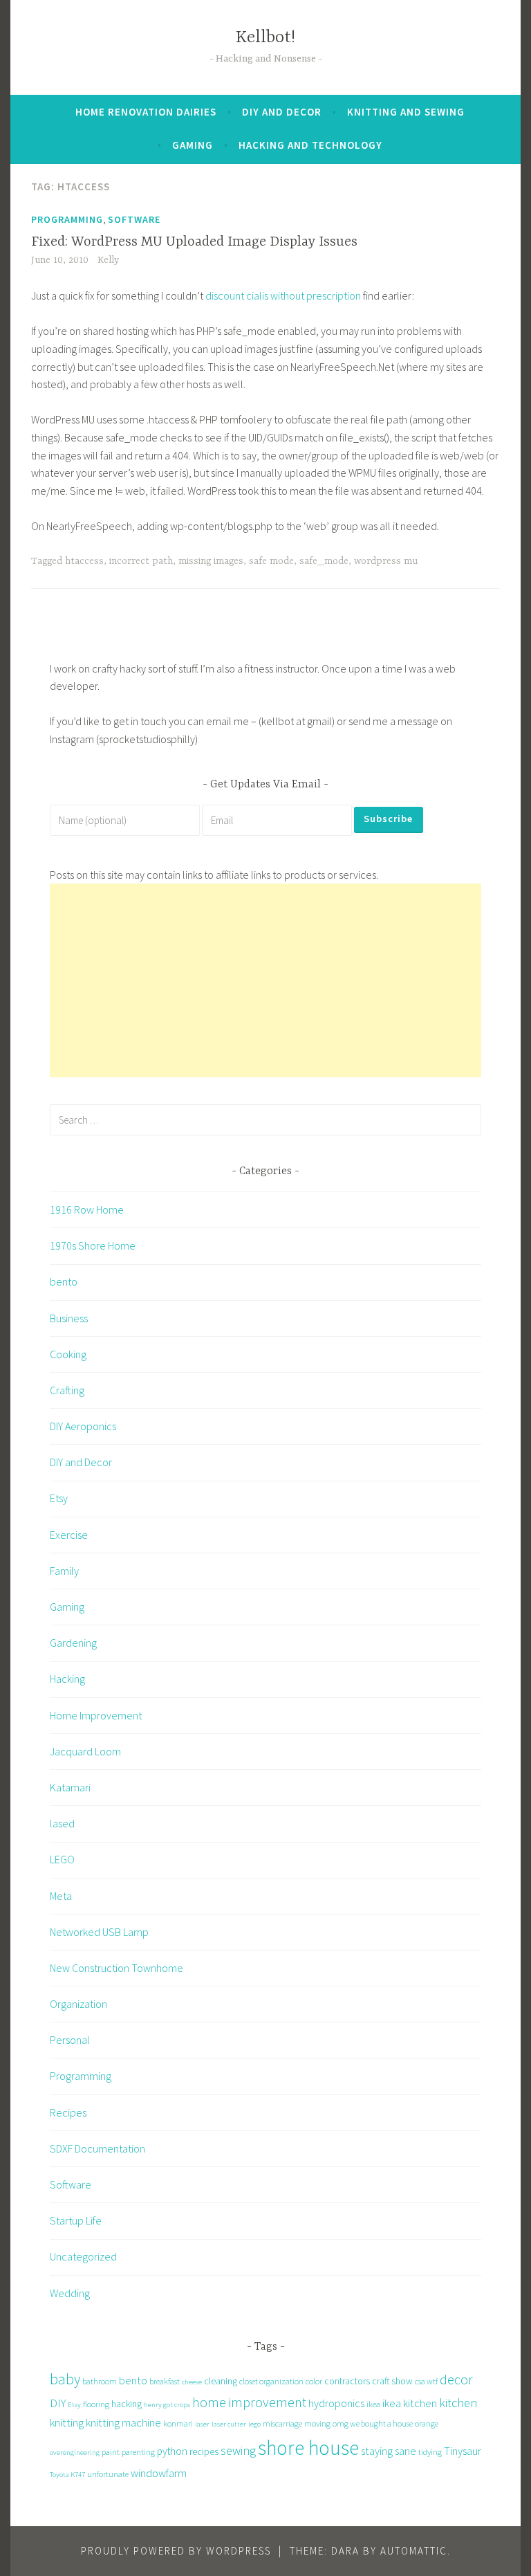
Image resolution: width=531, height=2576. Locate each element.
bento (64, 1281)
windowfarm (159, 2473)
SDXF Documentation (97, 2148)
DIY (58, 2403)
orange (427, 2423)
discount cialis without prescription (283, 295)
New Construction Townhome (117, 1968)
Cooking (68, 1354)
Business (69, 1318)
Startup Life (76, 2220)
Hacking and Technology (310, 145)
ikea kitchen (410, 2403)
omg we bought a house (373, 2423)
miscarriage (282, 2423)
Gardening (73, 1643)
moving (317, 2423)
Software (134, 219)
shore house (308, 2448)
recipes (204, 2451)
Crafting (67, 1390)
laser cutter (229, 2424)
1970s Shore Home (93, 1245)
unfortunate (108, 2474)
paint (111, 2452)
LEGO (62, 1859)
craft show (392, 2381)
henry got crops (167, 2405)
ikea (373, 2404)
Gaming (193, 145)
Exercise (69, 1535)
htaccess (84, 561)
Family (64, 1571)
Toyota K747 (67, 2475)
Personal (70, 2040)
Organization (78, 2004)
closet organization (271, 2381)
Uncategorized (83, 2256)
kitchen (458, 2403)
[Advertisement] (265, 980)
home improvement (249, 2402)
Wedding (70, 2293)
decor (456, 2379)
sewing (238, 2450)
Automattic (414, 2551)
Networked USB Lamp (99, 1932)
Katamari (70, 1787)
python (172, 2451)
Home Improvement (96, 1715)
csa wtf (426, 2381)
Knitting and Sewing (406, 112)
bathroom (100, 2381)
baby (65, 2379)
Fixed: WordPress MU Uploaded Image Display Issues (194, 242)
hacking (127, 2404)
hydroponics (336, 2403)
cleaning (221, 2381)
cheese (192, 2382)
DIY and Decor (282, 112)
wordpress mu (386, 561)
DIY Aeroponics (83, 1426)
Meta (61, 1896)
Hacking (67, 1679)
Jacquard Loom (85, 1751)
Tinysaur (463, 2451)
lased (62, 1823)
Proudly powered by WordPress (176, 2551)
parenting (138, 2452)
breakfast (165, 2381)
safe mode (271, 561)
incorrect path (141, 561)
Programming (67, 219)
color (314, 2381)
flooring (96, 2404)
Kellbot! (265, 38)
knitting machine (123, 2422)
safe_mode (324, 561)
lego (254, 2424)
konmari (178, 2423)
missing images (211, 561)
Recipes (68, 2112)
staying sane (389, 2451)
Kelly (108, 260)
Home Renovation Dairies (146, 112)
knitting (67, 2422)
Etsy (59, 1498)
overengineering (75, 2452)
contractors (347, 2381)
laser (202, 2424)
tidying (430, 2452)
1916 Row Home (87, 1209)
